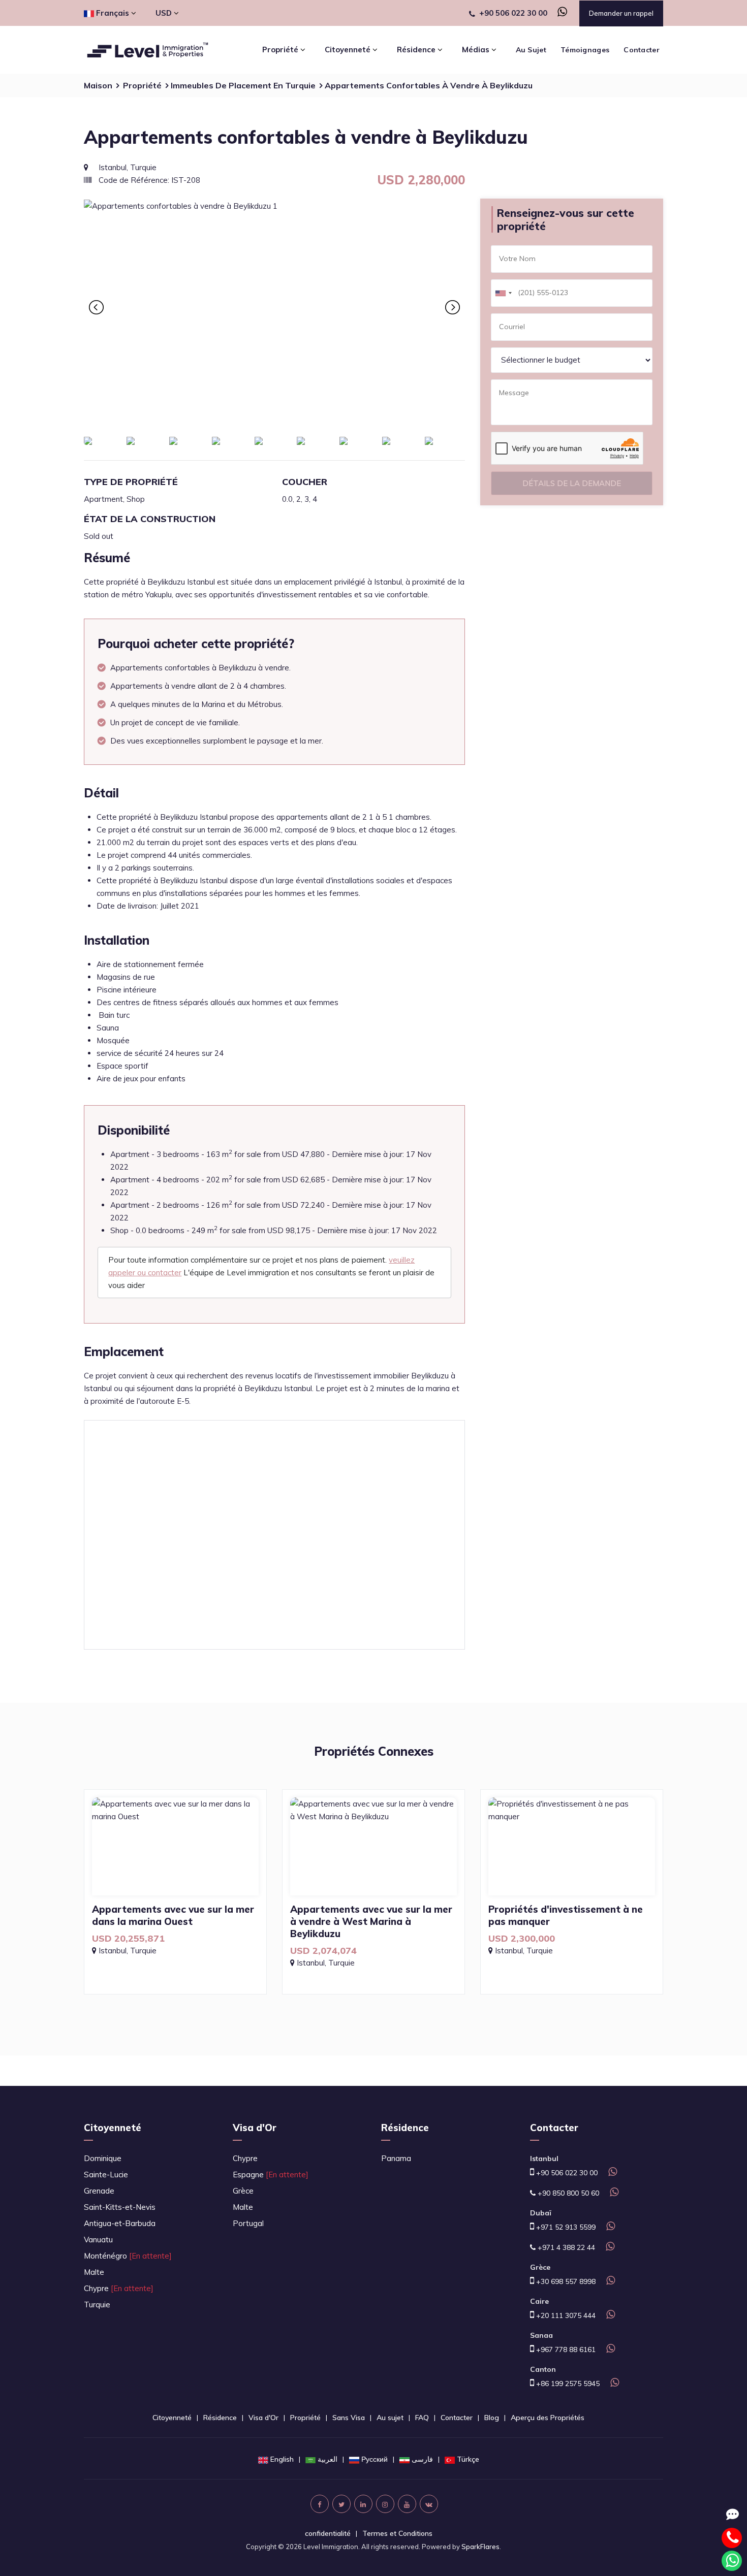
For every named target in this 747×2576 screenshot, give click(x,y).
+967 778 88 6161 (565, 2349)
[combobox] (503, 293)
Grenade (99, 2191)
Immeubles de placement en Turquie (243, 85)
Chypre (119, 2288)
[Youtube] (407, 2504)
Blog (492, 2418)
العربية (328, 2459)
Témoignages (585, 50)
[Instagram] (385, 2504)
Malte (94, 2272)
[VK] (429, 2504)
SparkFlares (480, 2547)
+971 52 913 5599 (565, 2227)
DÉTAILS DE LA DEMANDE (572, 483)
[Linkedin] (363, 2504)
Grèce (243, 2191)
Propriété (142, 85)
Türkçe (468, 2459)
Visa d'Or (255, 2128)
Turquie (97, 2305)
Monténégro (128, 2256)
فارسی (422, 2459)
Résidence (405, 2128)
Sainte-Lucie (106, 2175)
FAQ (422, 2418)
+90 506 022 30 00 (513, 13)
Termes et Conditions (397, 2533)
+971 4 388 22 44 (565, 2247)
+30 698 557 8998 (565, 2281)
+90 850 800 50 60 (567, 2193)
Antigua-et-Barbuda (120, 2223)
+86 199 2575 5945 (567, 2384)
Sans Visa (349, 2418)
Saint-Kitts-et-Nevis (120, 2207)
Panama (396, 2158)
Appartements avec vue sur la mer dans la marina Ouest (173, 1915)
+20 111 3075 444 (565, 2315)
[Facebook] (320, 2504)
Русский (375, 2459)
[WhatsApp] (558, 13)
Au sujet (531, 50)
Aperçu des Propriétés (548, 2418)
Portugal (248, 2223)
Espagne (271, 2175)
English (282, 2459)
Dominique (103, 2158)
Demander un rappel (621, 13)
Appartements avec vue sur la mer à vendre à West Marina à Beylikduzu (371, 1921)
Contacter (642, 50)
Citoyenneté (113, 2128)
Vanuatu (98, 2240)
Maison (98, 85)
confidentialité (328, 2533)
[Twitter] (341, 2504)
